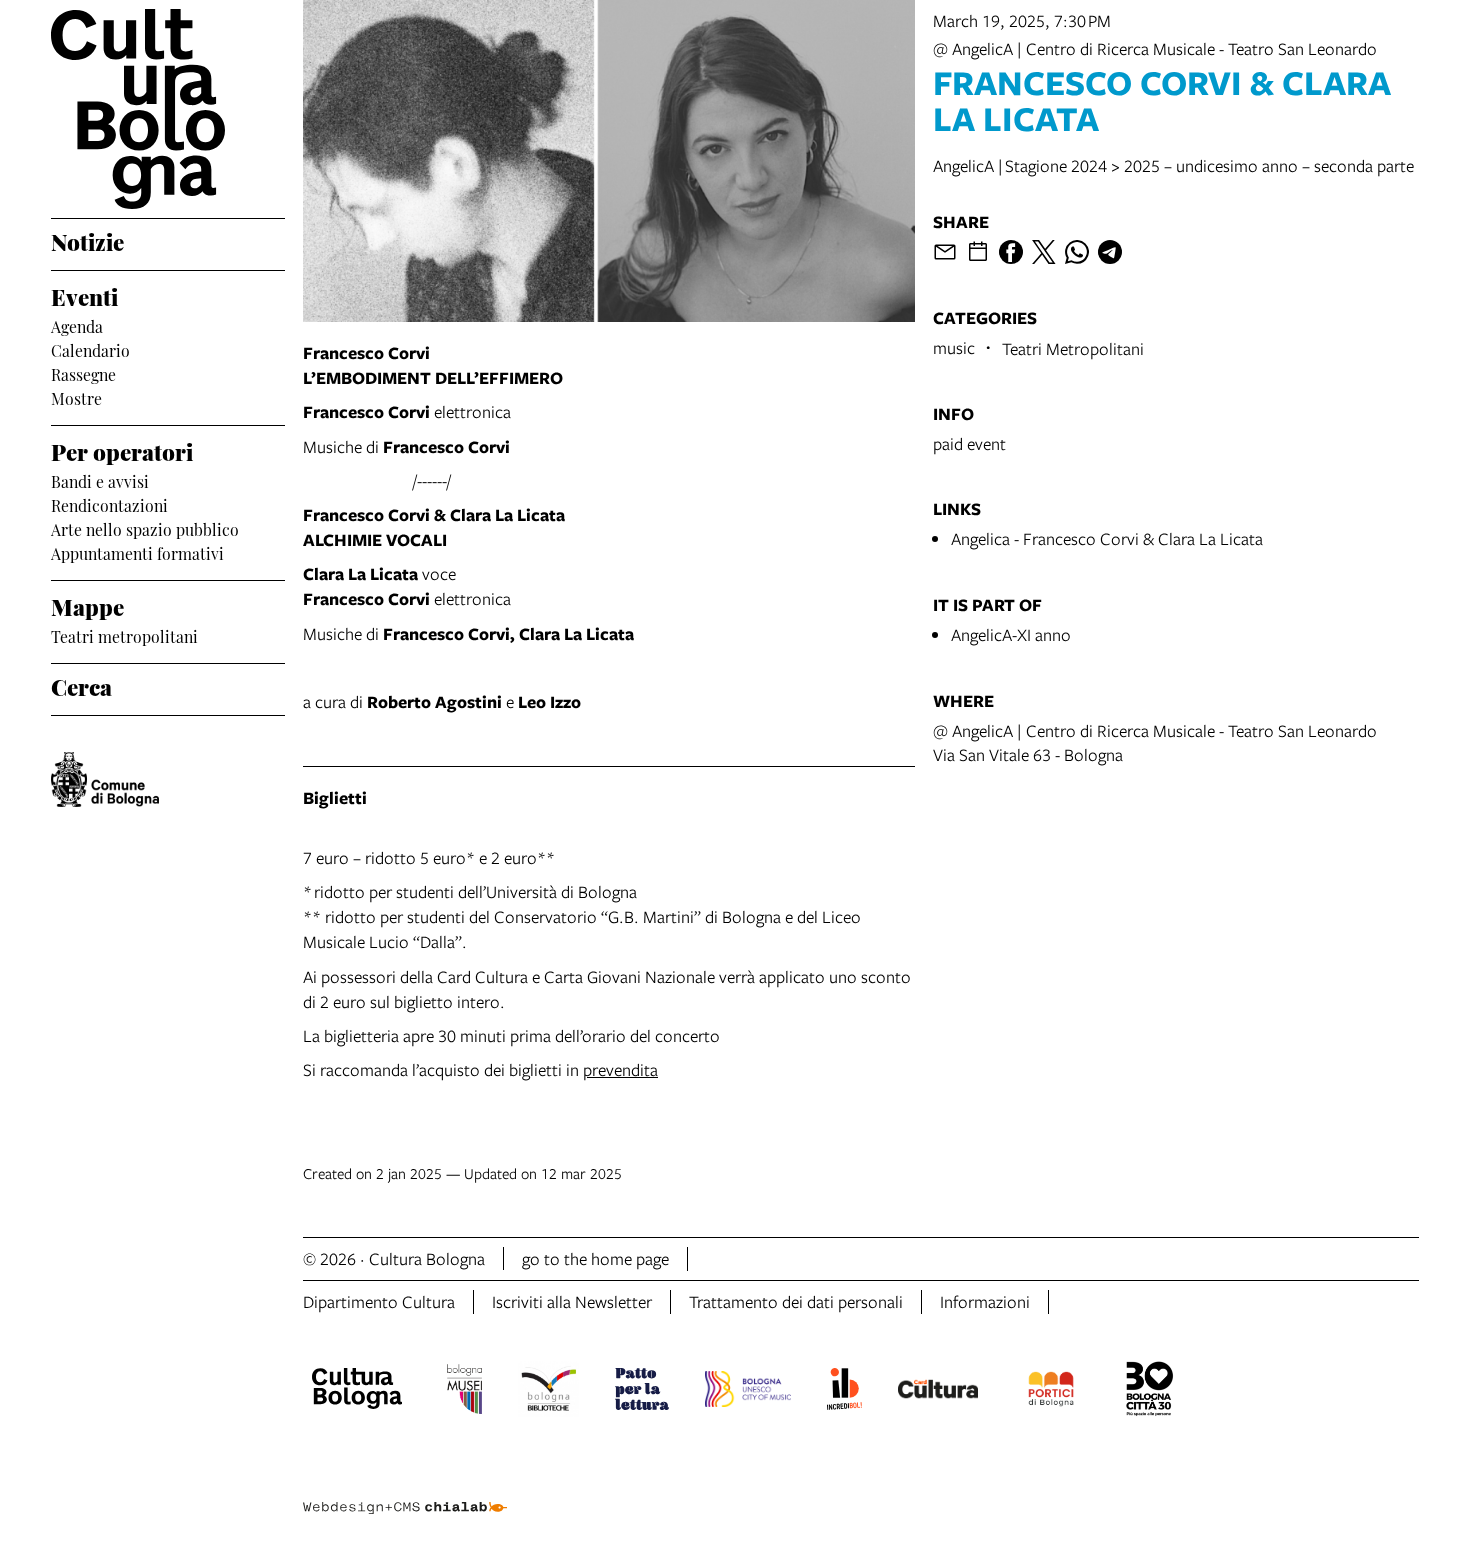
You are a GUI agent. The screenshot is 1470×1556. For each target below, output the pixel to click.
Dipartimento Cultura (379, 1301)
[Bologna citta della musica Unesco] (748, 1392)
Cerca (81, 685)
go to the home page (595, 1258)
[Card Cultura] (938, 1392)
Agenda (77, 325)
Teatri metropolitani (124, 635)
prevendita (620, 1069)
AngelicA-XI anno (1011, 634)
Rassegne (83, 373)
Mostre (76, 397)
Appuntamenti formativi (137, 552)
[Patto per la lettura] (642, 1392)
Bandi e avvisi (100, 480)
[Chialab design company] (405, 1490)
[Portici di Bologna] (1051, 1392)
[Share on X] (1044, 252)
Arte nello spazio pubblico (145, 528)
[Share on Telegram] (1110, 252)
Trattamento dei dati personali (796, 1301)
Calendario (90, 349)
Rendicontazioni (109, 504)
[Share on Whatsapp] (1077, 252)
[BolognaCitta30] (1150, 1392)
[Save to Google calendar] (978, 252)
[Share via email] (945, 252)
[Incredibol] (844, 1392)
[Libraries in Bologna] (548, 1392)
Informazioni (985, 1301)
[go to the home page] (168, 109)
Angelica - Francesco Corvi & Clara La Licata (1107, 538)
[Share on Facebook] (1011, 252)
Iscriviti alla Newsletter (572, 1301)
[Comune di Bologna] (105, 779)
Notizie (87, 240)
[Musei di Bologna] (464, 1392)
